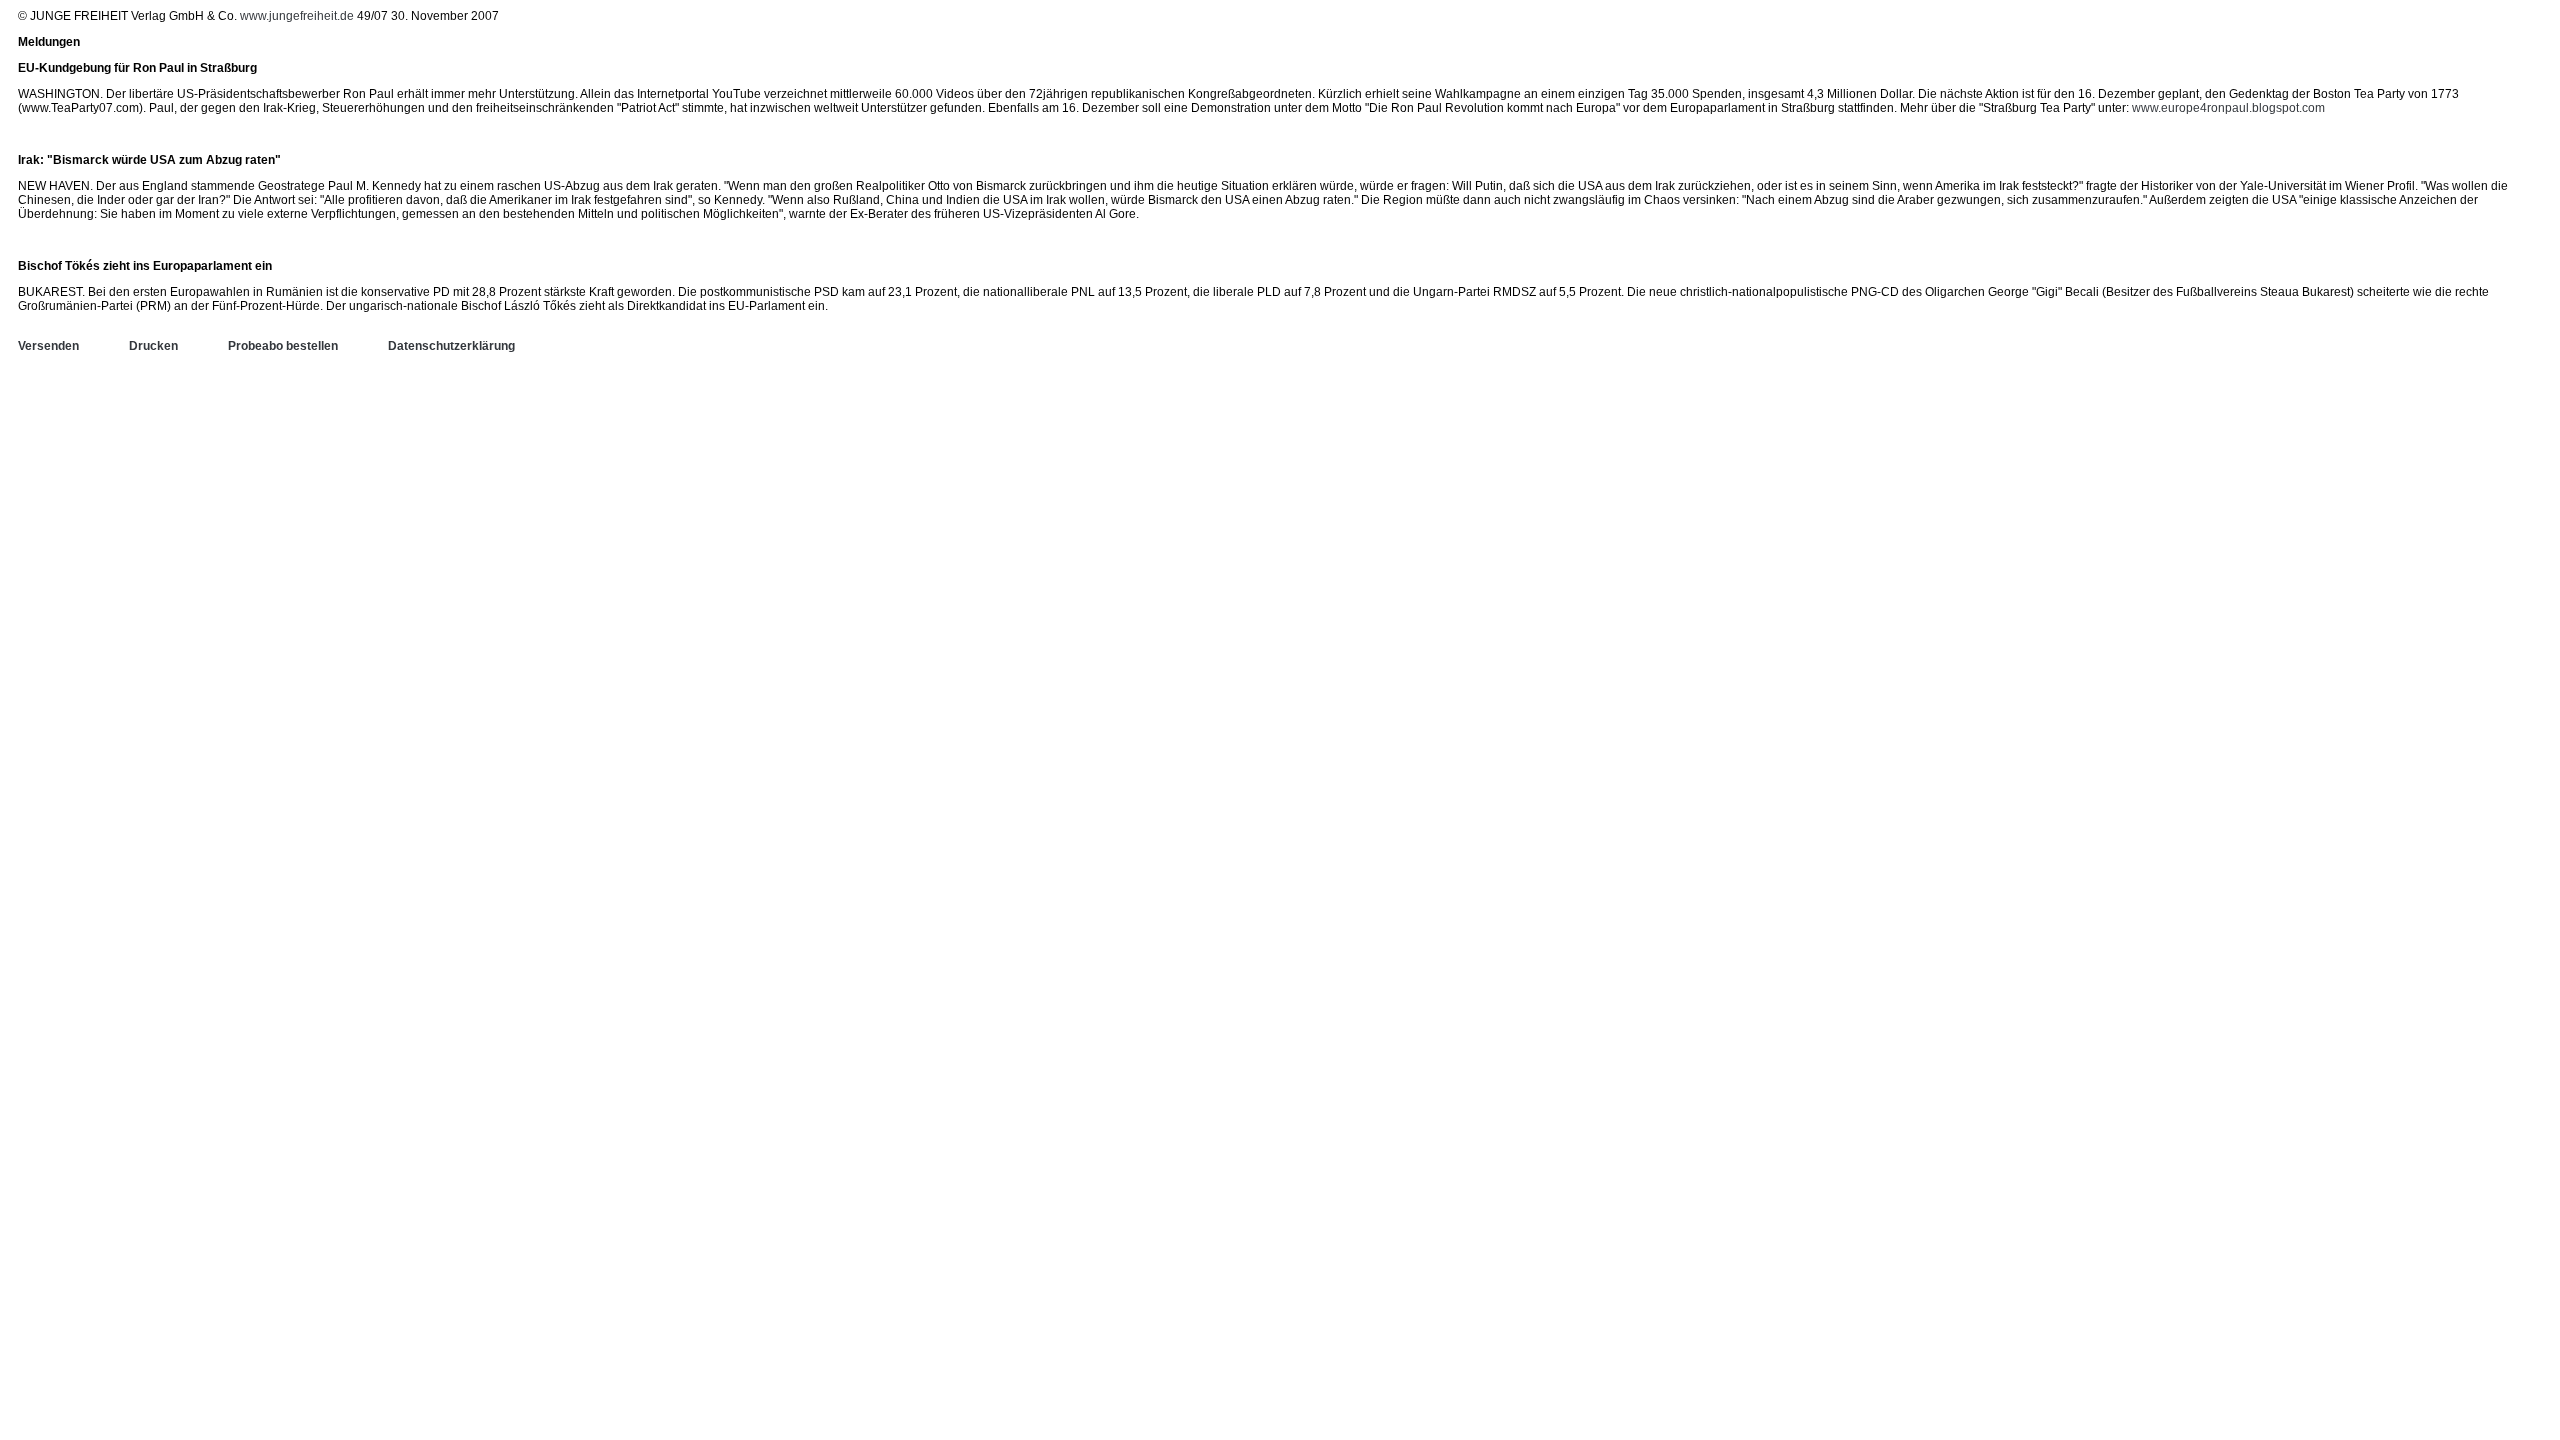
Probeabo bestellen (283, 346)
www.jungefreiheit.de (297, 16)
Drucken (153, 346)
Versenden (48, 346)
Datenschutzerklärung (451, 346)
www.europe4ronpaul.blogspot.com (2228, 108)
